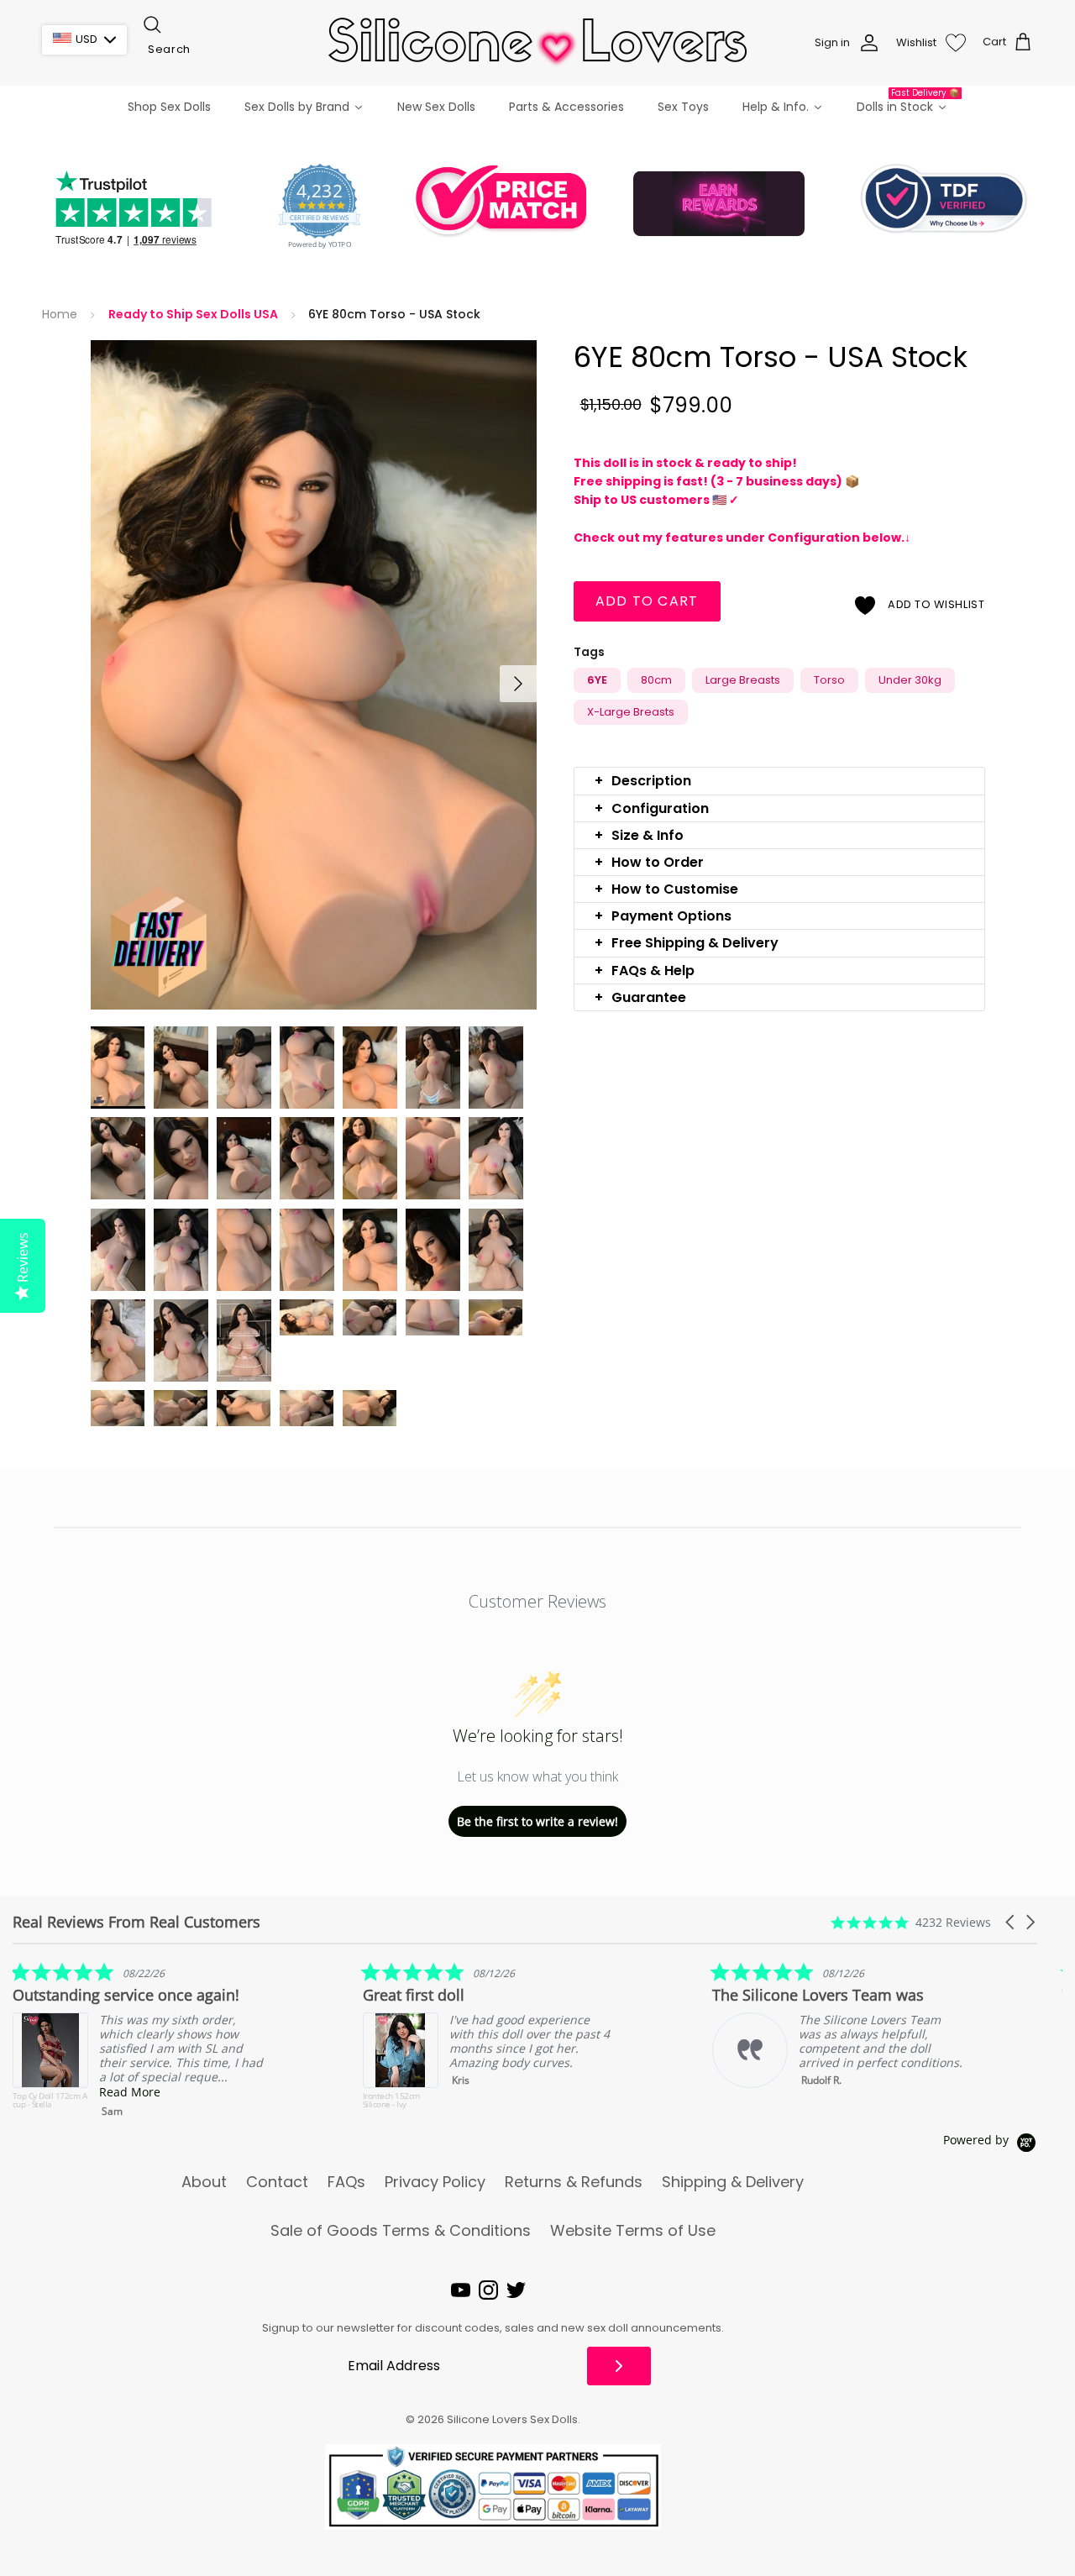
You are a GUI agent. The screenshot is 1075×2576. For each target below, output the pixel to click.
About (204, 2182)
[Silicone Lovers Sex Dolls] (537, 42)
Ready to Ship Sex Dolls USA (193, 315)
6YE (597, 680)
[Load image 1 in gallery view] (314, 675)
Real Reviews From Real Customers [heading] (136, 1922)
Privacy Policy (435, 2182)
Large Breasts (743, 680)
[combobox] (225, 50)
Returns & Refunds (574, 2182)
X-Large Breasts (631, 712)
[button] (779, 781)
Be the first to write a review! (537, 1821)
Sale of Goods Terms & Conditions (401, 2231)
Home (60, 315)
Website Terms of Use (633, 2231)
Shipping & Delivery (733, 2182)
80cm (656, 680)
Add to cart (647, 601)
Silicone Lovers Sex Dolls (512, 2419)
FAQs (346, 2182)
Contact (277, 2182)
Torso (829, 680)
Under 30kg (910, 680)
